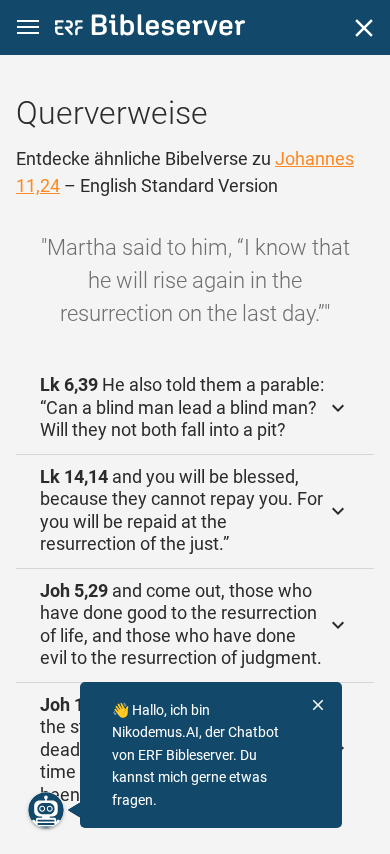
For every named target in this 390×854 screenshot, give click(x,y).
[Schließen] (364, 28)
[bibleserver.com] (150, 28)
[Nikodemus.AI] (46, 810)
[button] (28, 27)
